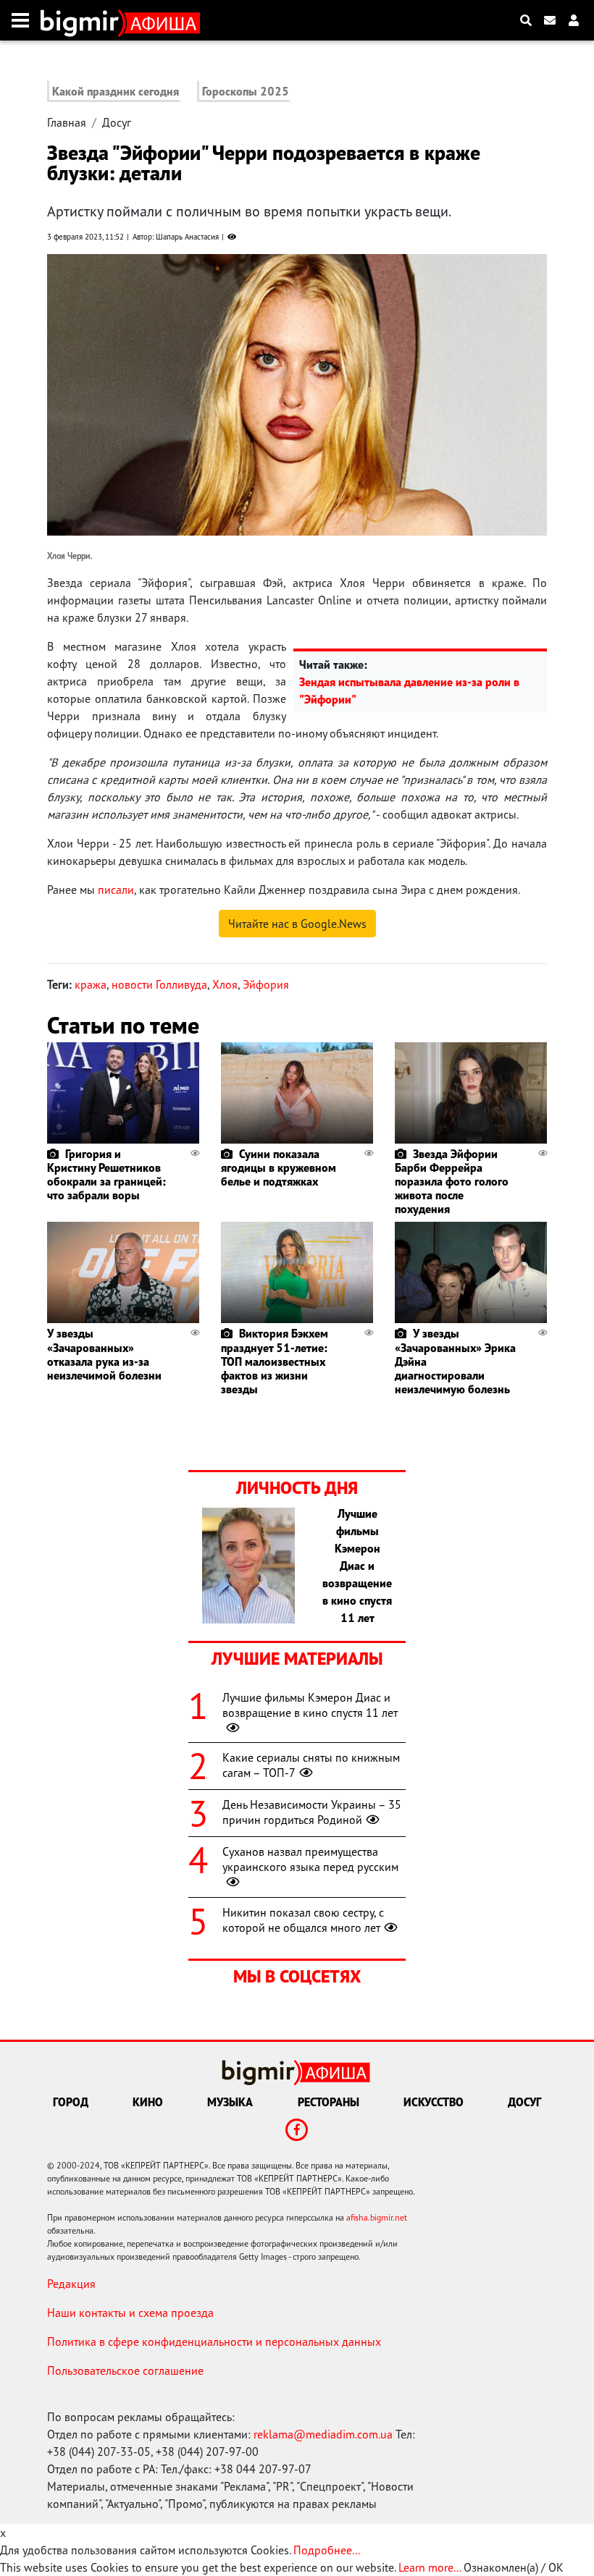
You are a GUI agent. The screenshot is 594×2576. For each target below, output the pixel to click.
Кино (148, 2102)
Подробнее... (327, 2550)
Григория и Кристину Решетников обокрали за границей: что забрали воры (106, 1175)
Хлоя (225, 984)
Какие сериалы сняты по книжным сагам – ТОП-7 (311, 1765)
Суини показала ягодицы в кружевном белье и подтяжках (279, 1167)
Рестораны (329, 2102)
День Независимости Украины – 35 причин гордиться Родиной (312, 1812)
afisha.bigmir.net (377, 2217)
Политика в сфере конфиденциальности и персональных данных (214, 2341)
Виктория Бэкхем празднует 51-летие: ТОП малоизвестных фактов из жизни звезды (275, 1361)
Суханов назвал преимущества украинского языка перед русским (310, 1859)
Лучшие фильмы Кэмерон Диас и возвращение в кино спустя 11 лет (310, 1705)
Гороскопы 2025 (246, 91)
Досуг (117, 122)
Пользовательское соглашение (125, 2370)
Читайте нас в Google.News (297, 924)
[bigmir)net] (83, 20)
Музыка (230, 2102)
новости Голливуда (159, 984)
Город (71, 2102)
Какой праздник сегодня (116, 91)
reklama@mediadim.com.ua (323, 2434)
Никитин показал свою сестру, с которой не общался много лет (303, 1920)
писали (116, 890)
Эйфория (266, 984)
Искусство (434, 2102)
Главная (67, 122)
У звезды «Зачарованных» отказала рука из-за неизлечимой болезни (104, 1354)
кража (91, 984)
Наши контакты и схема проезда (130, 2313)
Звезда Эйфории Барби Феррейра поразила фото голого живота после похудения (452, 1182)
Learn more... (430, 2567)
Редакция (71, 2284)
